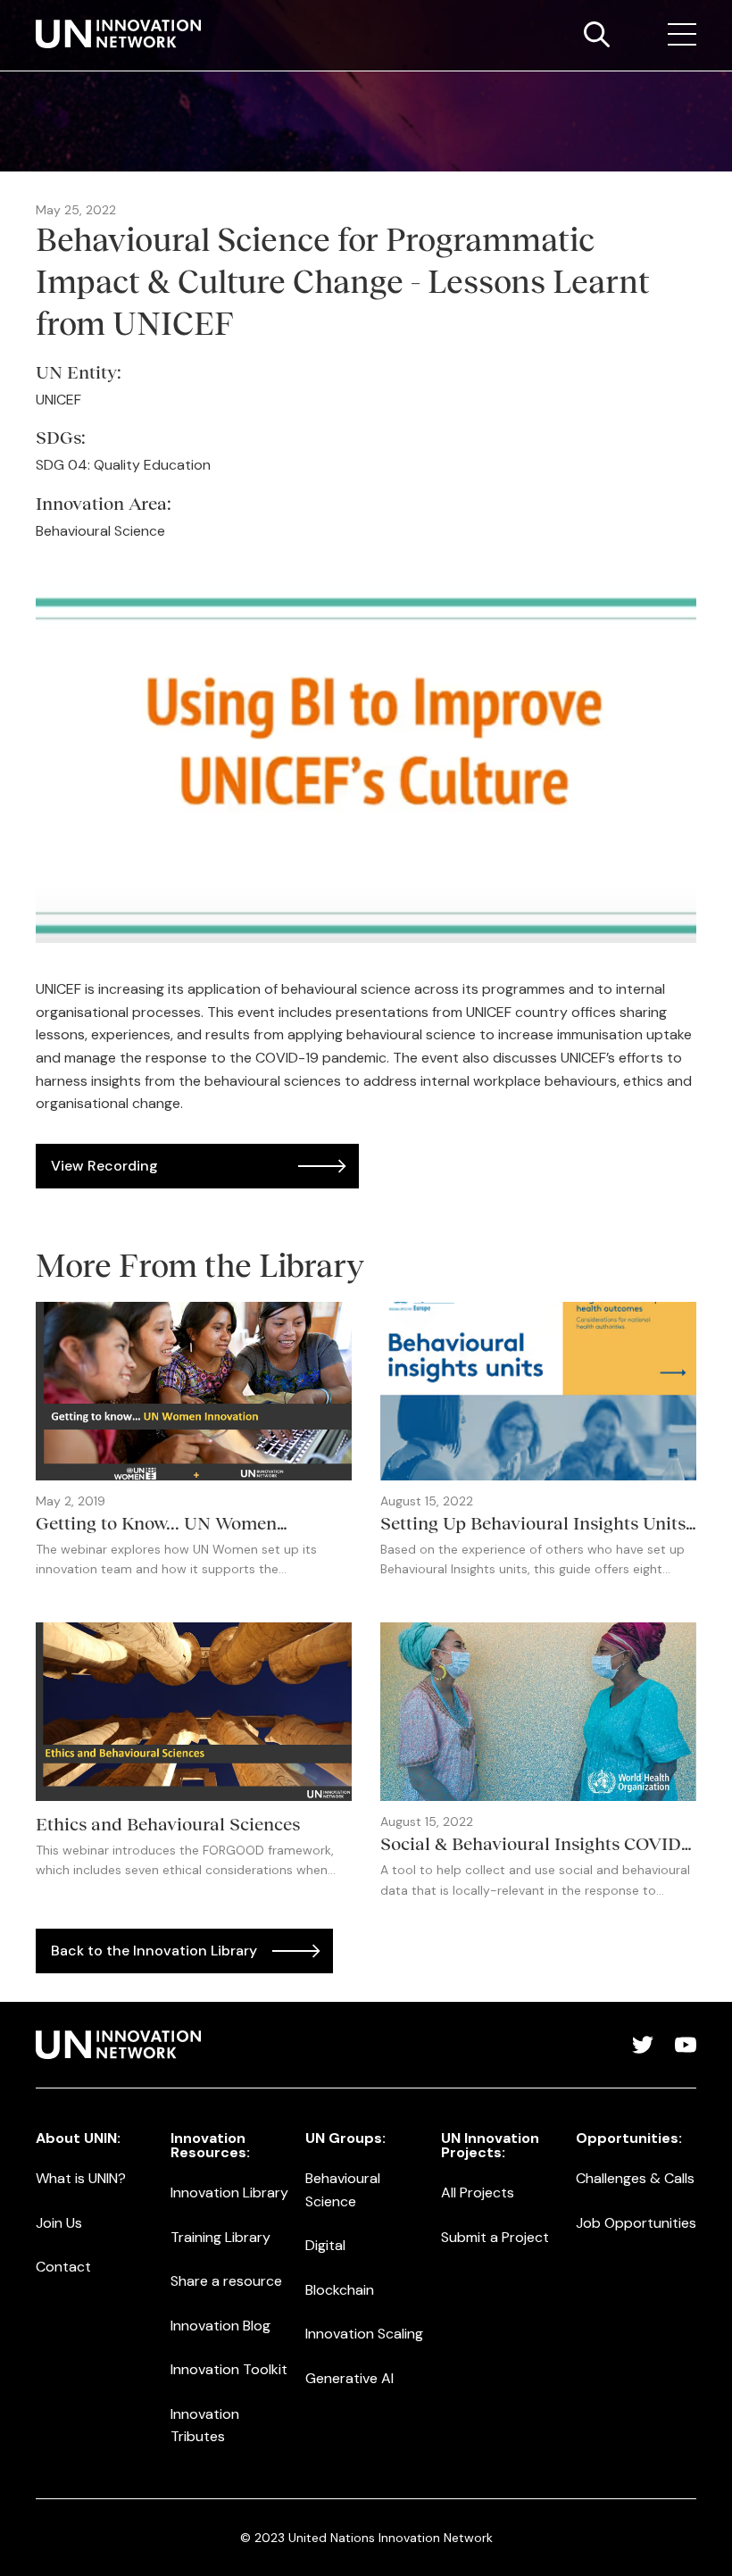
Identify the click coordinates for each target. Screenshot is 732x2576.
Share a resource (226, 2281)
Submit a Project (495, 2237)
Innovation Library (229, 2193)
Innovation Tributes (205, 2426)
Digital (325, 2245)
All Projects (478, 2193)
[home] (118, 34)
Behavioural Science (343, 2190)
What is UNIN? (81, 2178)
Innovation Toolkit (229, 2369)
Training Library (220, 2237)
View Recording (104, 1166)
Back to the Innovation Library (154, 1951)
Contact (63, 2267)
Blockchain (340, 2290)
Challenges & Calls (635, 2178)
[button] (682, 35)
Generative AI (349, 2378)
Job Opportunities (636, 2223)
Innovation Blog (220, 2326)
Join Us (59, 2223)
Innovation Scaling (364, 2334)
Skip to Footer (29, 19)
